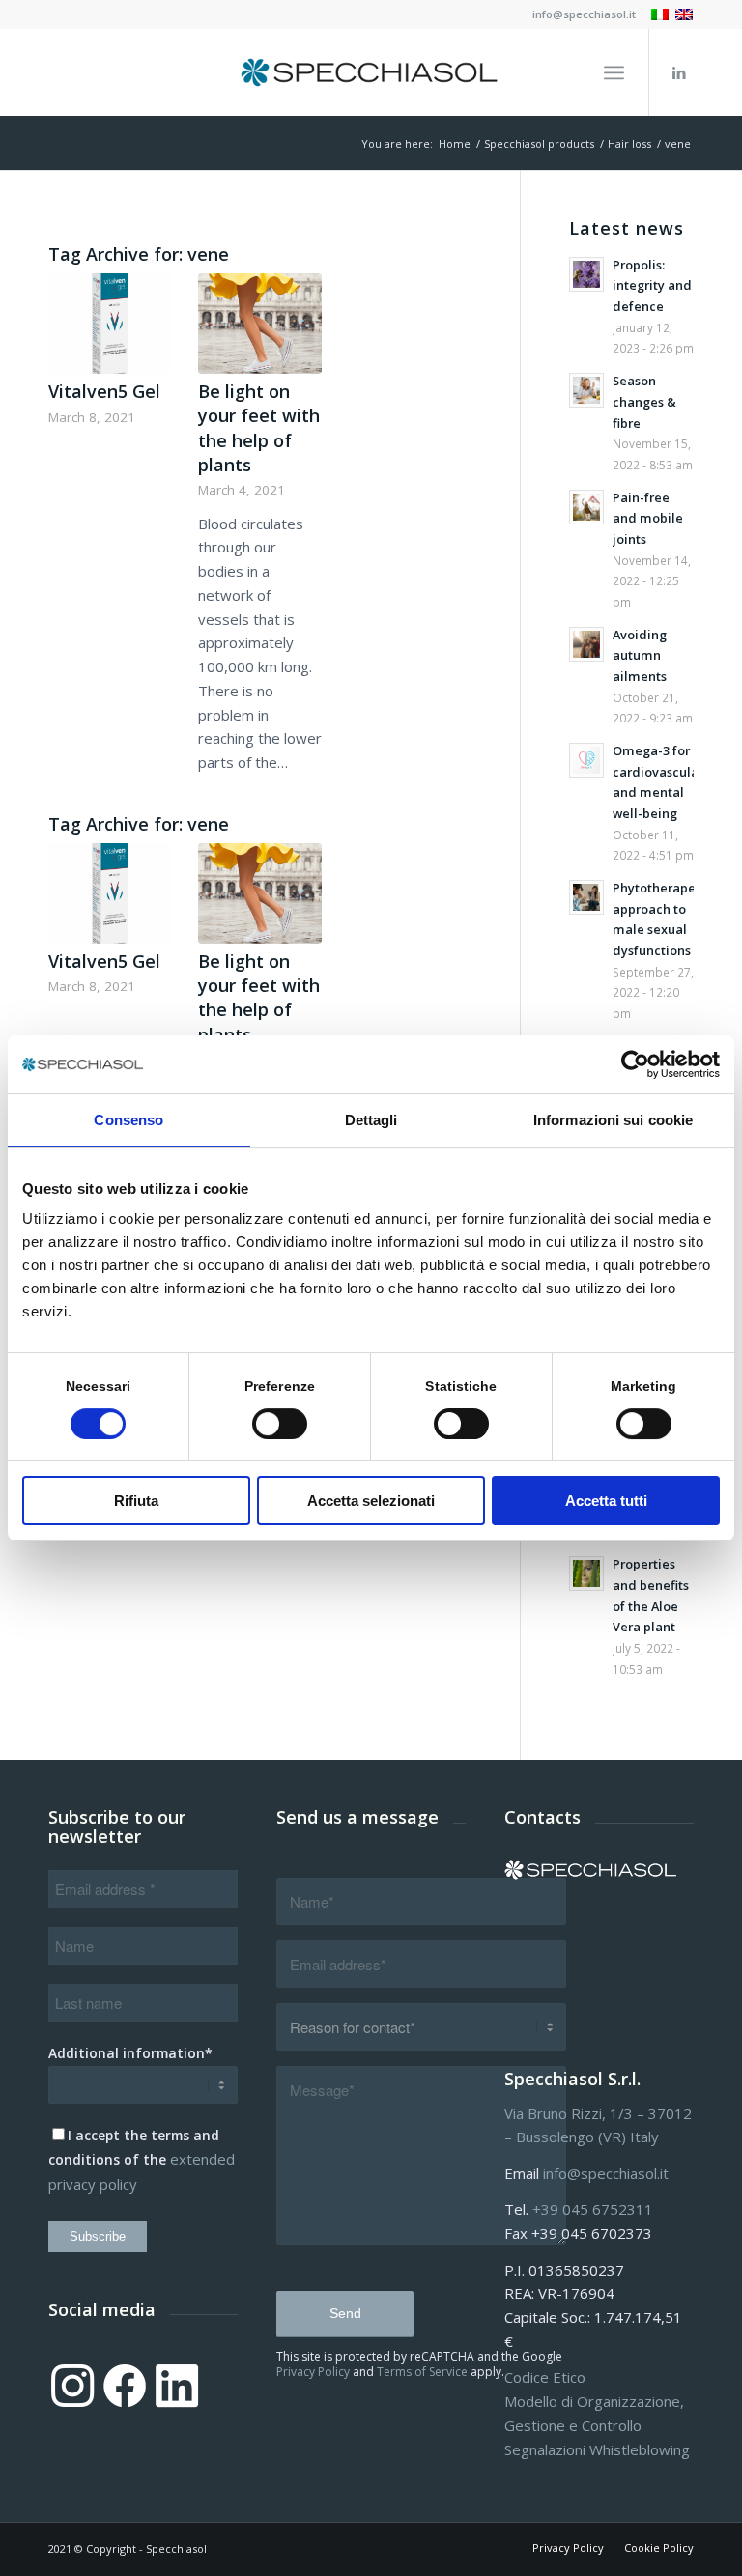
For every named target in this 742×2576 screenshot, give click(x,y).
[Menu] (614, 72)
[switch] (280, 1424)
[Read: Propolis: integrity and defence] (586, 274)
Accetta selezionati (371, 1500)
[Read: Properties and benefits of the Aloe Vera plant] (586, 1573)
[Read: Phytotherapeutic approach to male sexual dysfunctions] (586, 897)
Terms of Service (422, 2372)
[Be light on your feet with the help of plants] (260, 324)
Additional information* (130, 2053)
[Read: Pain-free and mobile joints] (586, 507)
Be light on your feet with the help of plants (259, 428)
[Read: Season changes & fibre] (586, 390)
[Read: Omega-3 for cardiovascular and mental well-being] (586, 760)
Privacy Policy (313, 2372)
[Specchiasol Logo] (371, 72)
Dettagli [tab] (371, 1120)
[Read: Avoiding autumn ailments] (586, 644)
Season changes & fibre (644, 401)
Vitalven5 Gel (104, 391)
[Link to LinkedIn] (679, 72)
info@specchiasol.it (584, 14)
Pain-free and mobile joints (648, 518)
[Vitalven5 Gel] (110, 324)
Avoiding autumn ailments (640, 655)
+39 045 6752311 (593, 2209)
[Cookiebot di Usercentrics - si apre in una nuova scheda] (635, 1064)
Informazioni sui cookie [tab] (613, 1120)
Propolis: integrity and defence (652, 285)
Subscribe (98, 2236)
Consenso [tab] (128, 1120)
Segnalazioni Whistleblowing (597, 2449)
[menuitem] (579, 14)
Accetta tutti (606, 1500)
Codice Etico (545, 2377)
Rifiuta (136, 1500)
